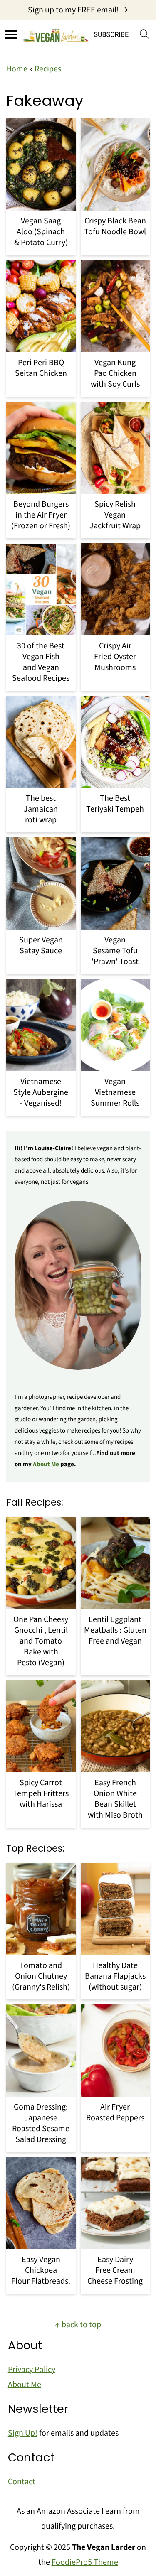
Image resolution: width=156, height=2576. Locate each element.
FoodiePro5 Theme (85, 2562)
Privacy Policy (32, 2370)
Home (17, 69)
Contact (22, 2482)
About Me (46, 1464)
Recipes (48, 69)
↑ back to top (78, 2325)
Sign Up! (23, 2433)
